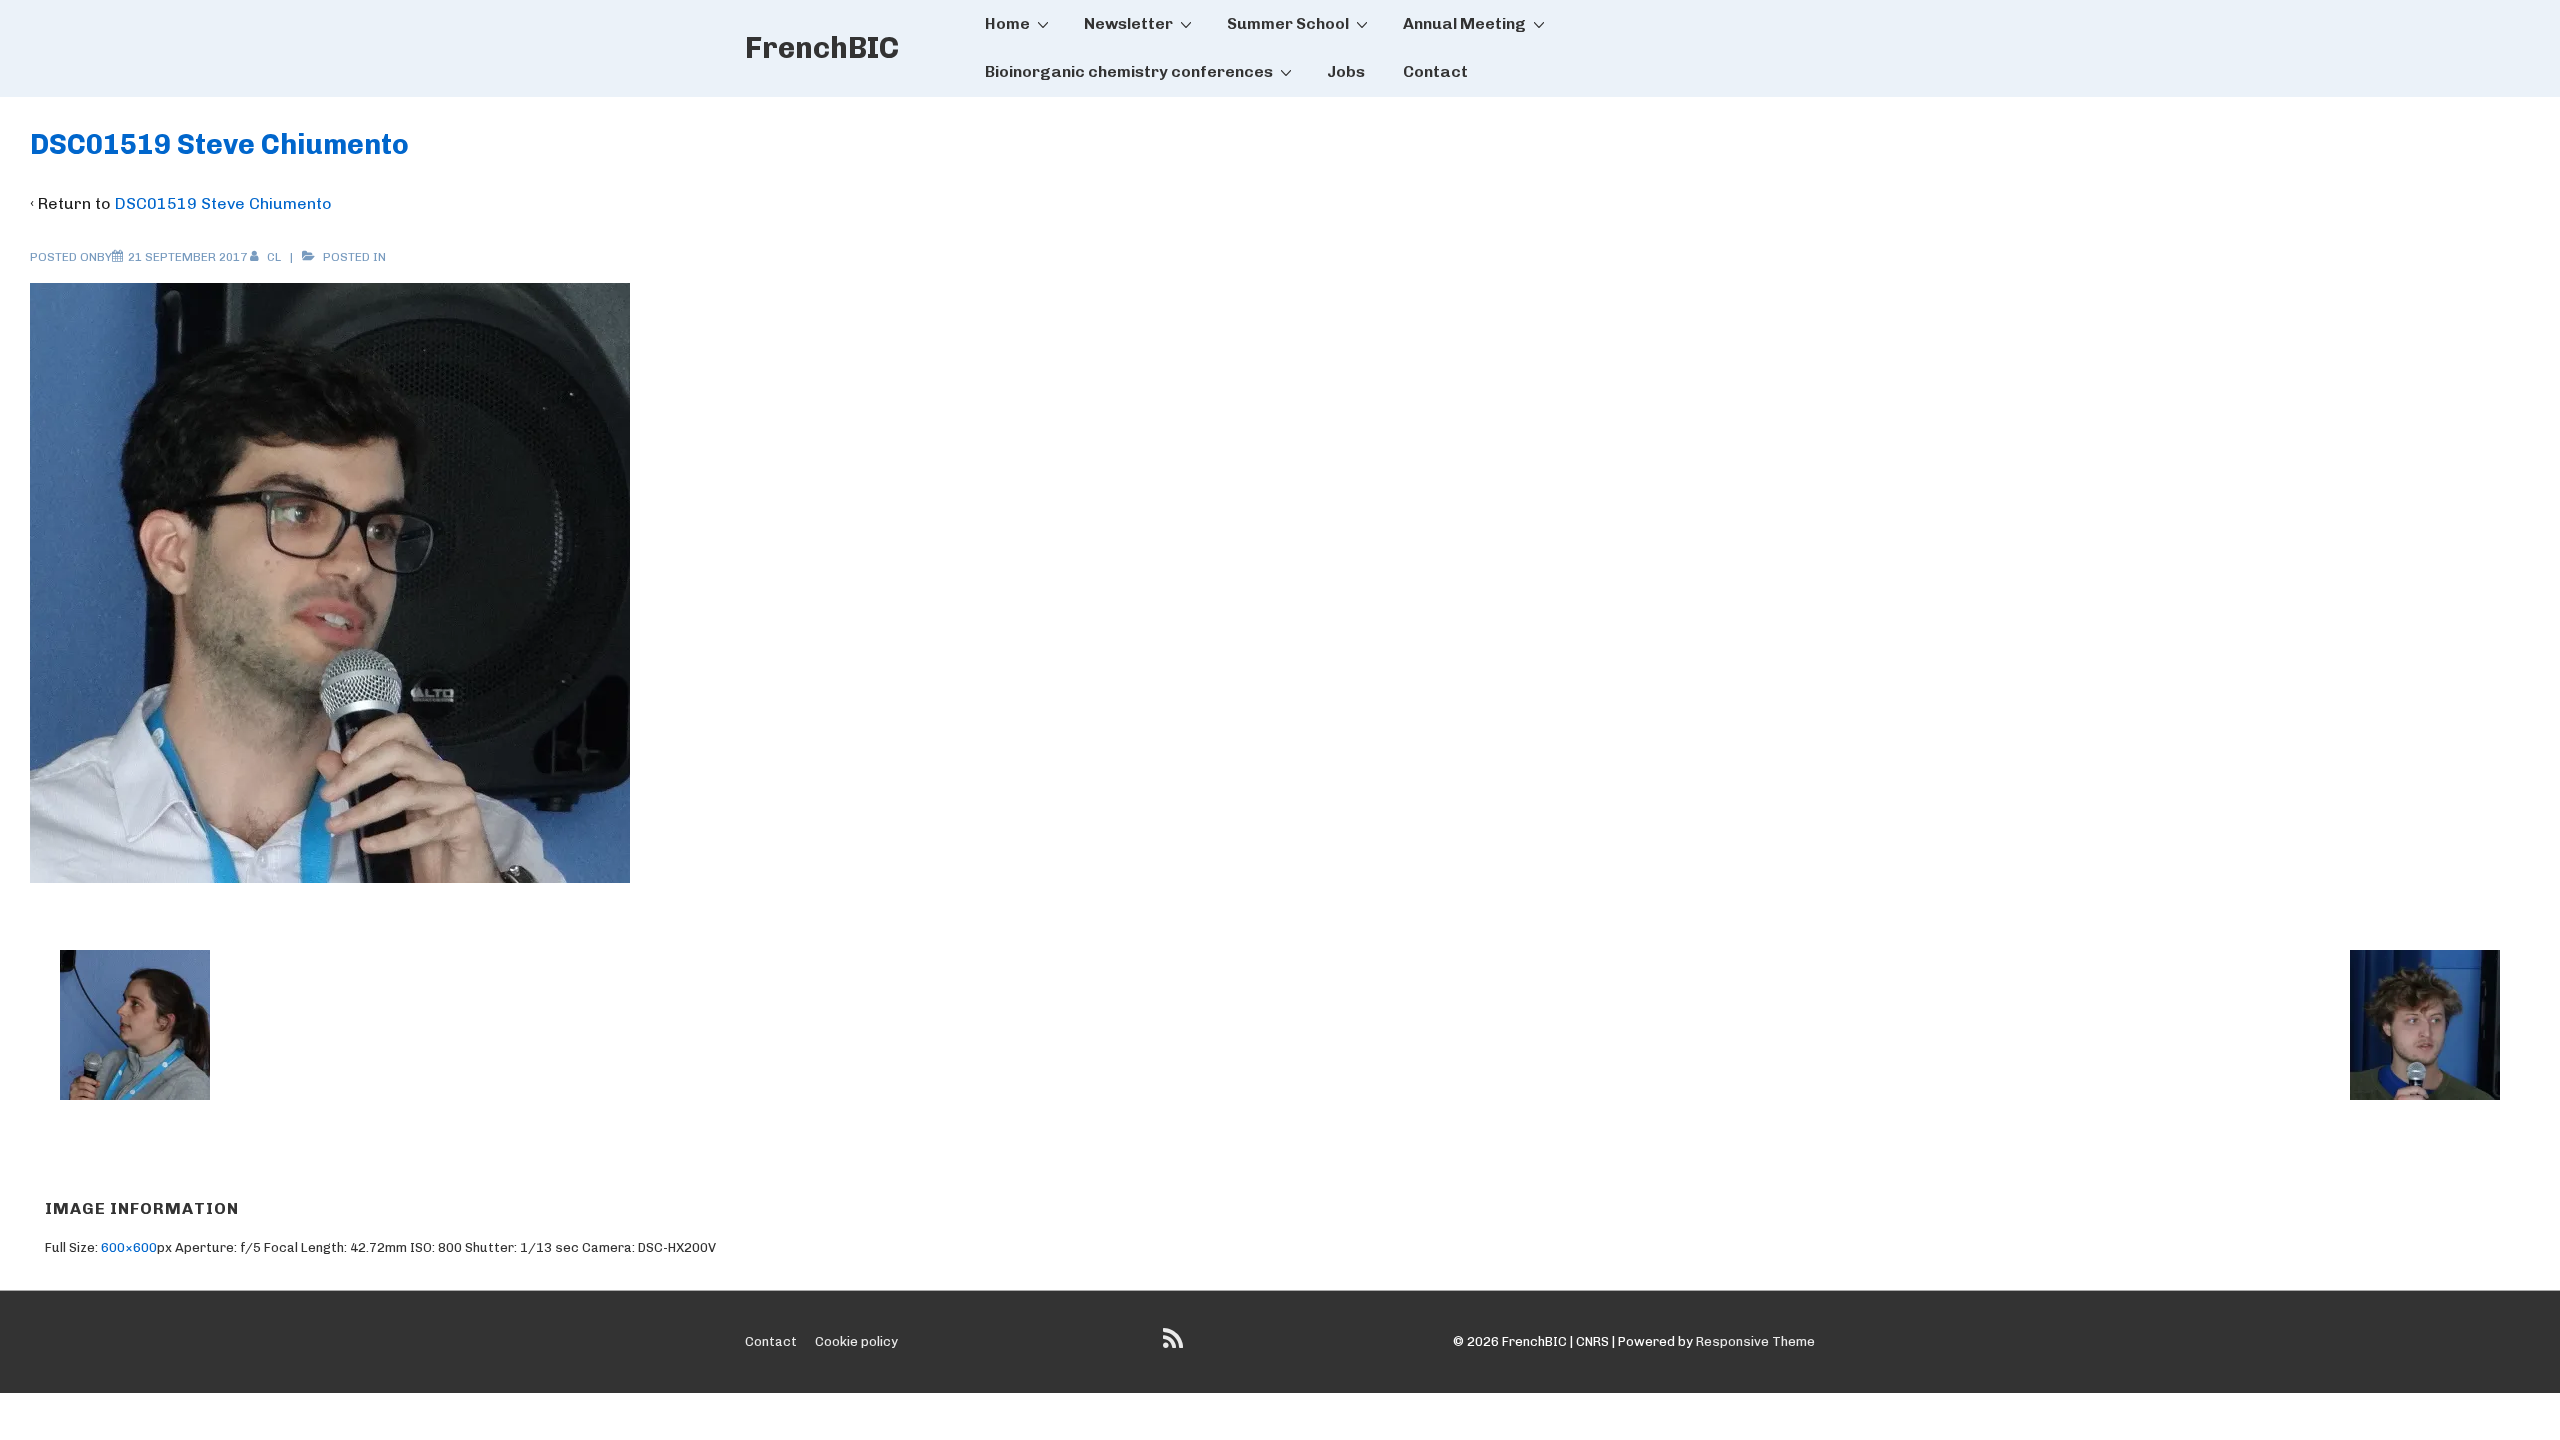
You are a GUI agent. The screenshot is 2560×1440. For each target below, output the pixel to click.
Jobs (1346, 71)
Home (1007, 23)
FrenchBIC (822, 48)
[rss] (1175, 1345)
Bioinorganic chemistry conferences (1129, 71)
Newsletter (1128, 23)
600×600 (129, 1247)
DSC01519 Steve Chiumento (223, 203)
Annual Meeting (1464, 23)
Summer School (1288, 23)
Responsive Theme (1755, 1341)
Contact (1435, 71)
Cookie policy (856, 1341)
